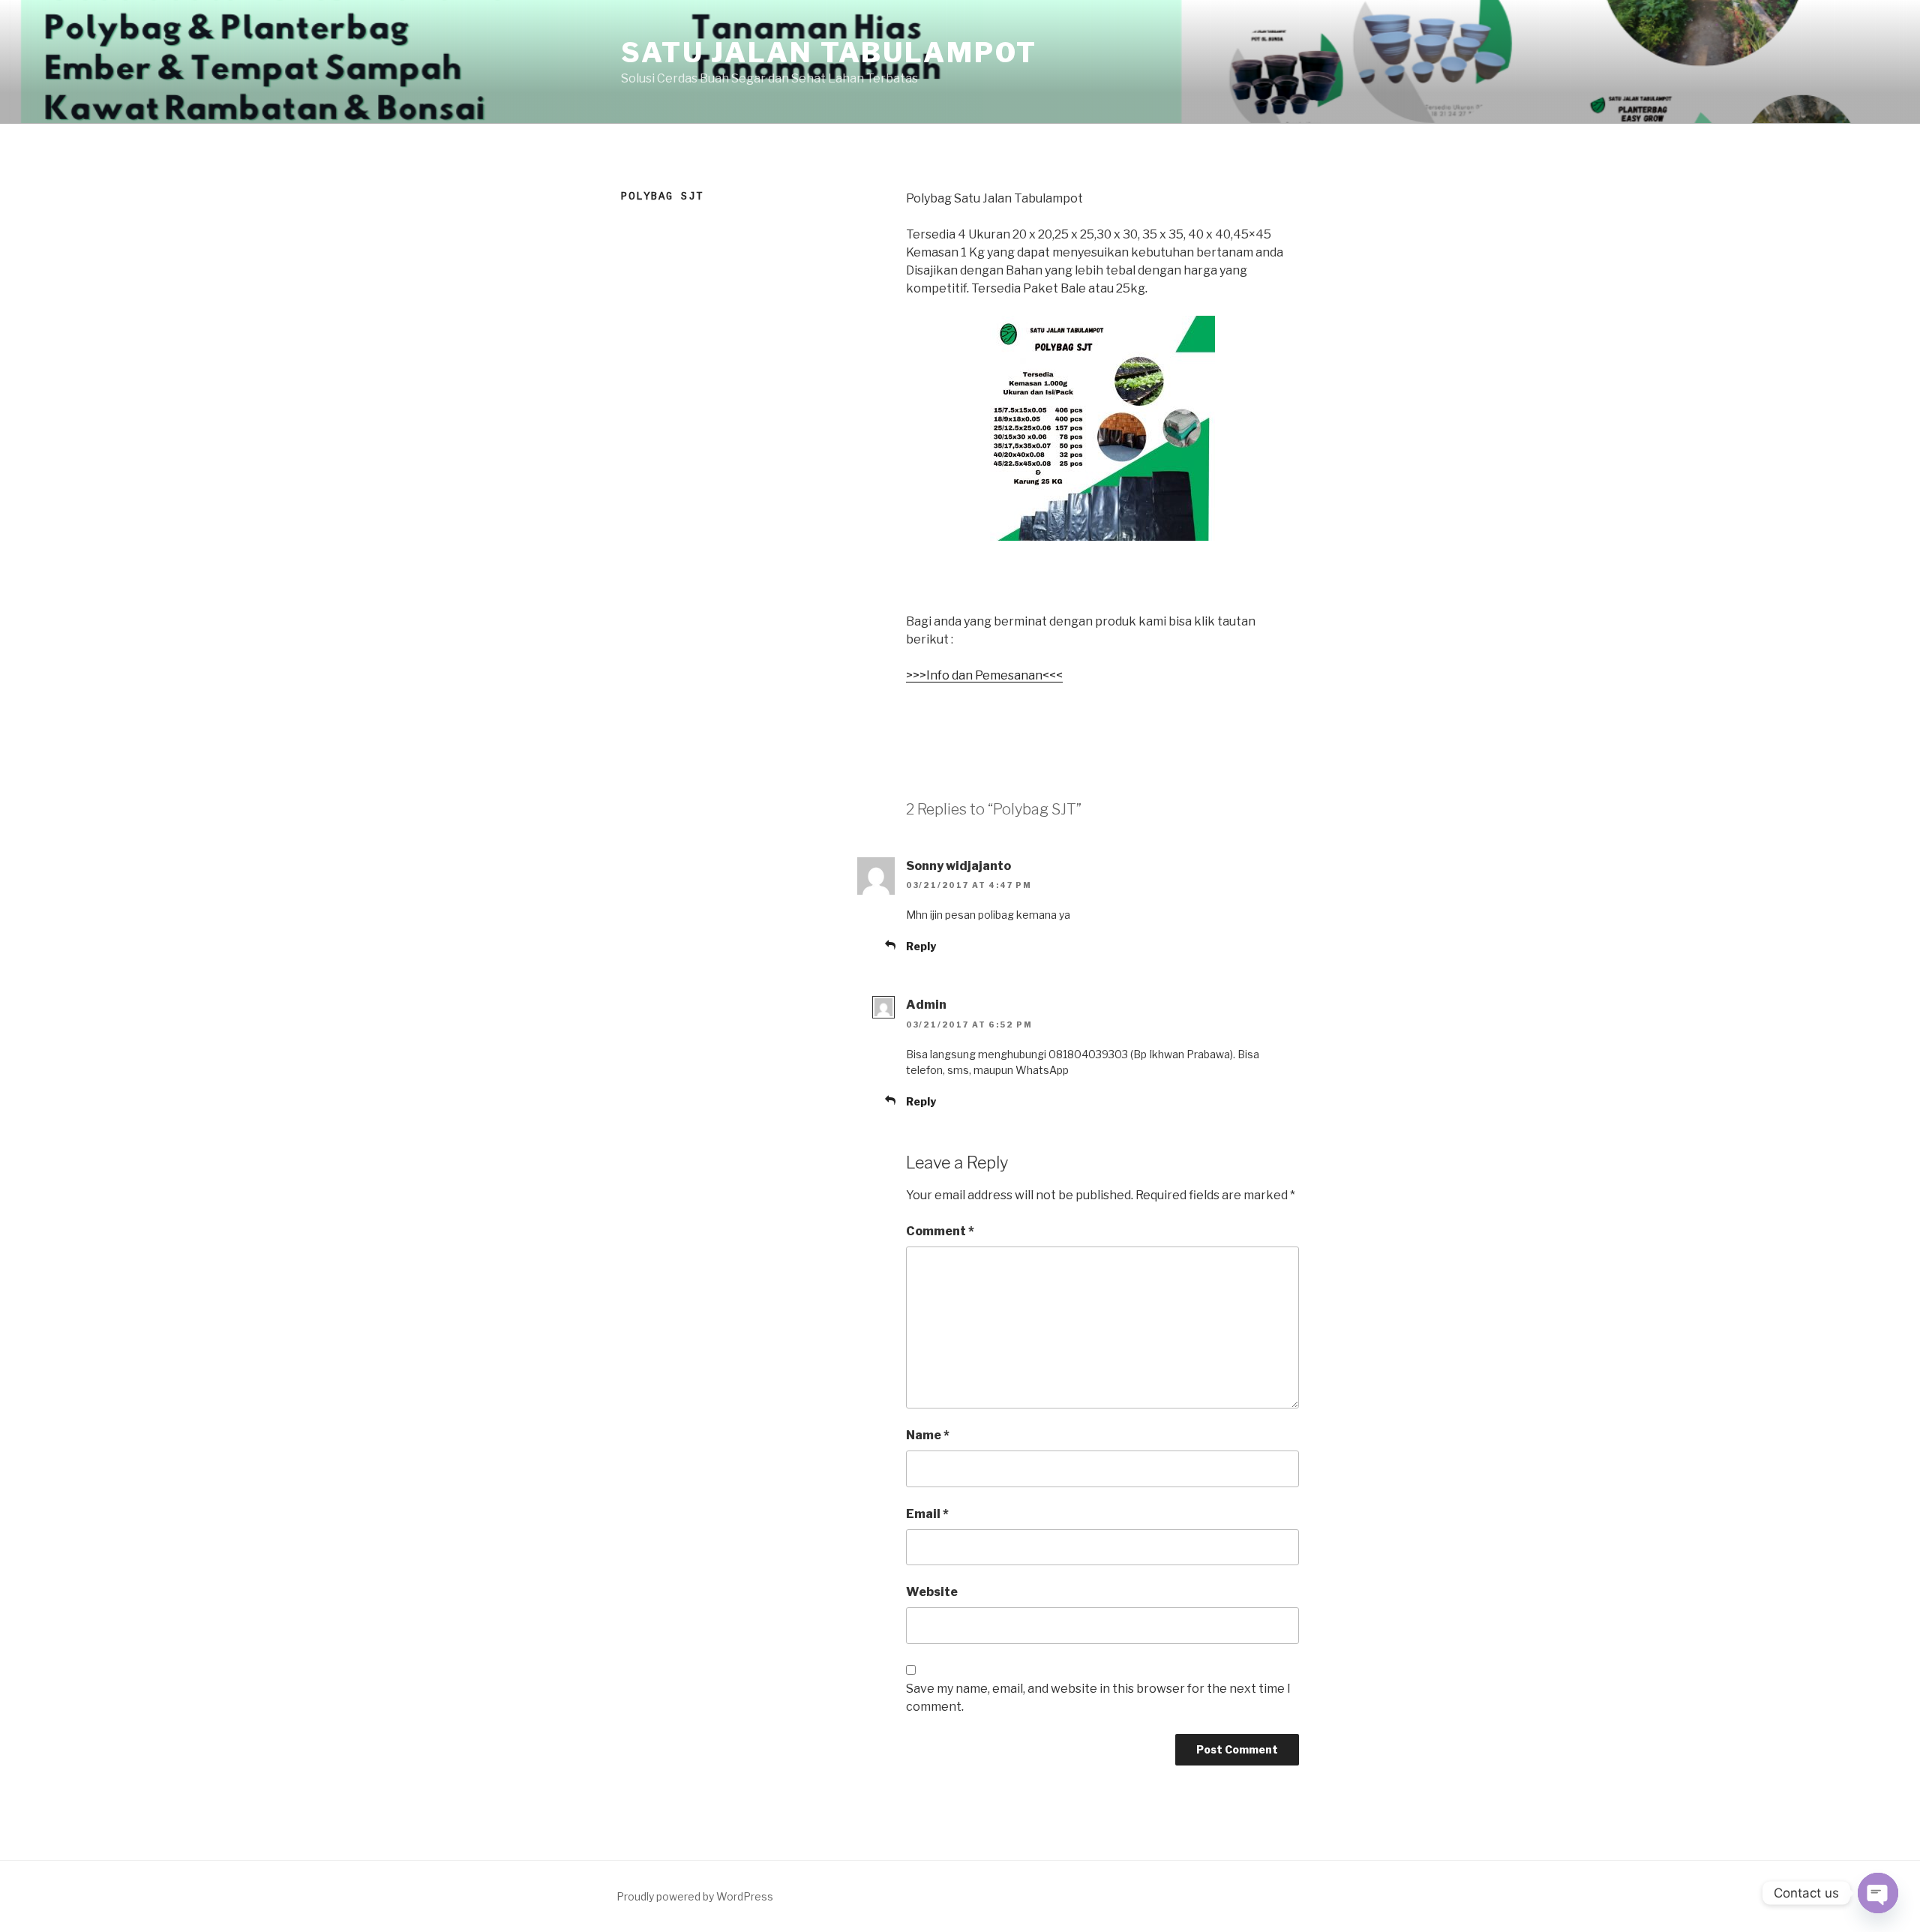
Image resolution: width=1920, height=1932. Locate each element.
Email (927, 1514)
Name (928, 1435)
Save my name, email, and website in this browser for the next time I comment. (1098, 1698)
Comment (940, 1231)
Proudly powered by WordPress (695, 1896)
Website (932, 1592)
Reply (921, 946)
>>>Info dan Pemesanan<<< (984, 675)
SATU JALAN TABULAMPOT (829, 52)
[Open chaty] (1878, 1893)
